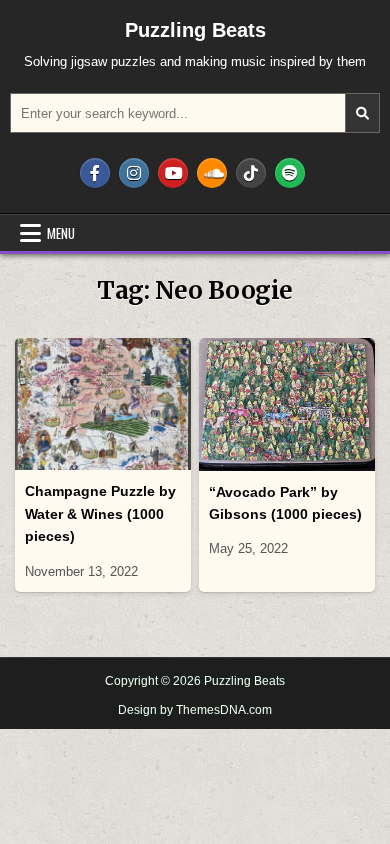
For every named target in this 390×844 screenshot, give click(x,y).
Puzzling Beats (195, 30)
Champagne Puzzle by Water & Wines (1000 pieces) (100, 513)
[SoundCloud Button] (212, 173)
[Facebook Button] (95, 173)
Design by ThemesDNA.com (195, 710)
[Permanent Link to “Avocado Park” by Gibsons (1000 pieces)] (287, 404)
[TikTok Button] (251, 173)
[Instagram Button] (134, 173)
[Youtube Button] (173, 173)
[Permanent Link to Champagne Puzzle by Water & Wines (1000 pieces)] (103, 404)
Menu (61, 233)
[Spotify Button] (290, 173)
